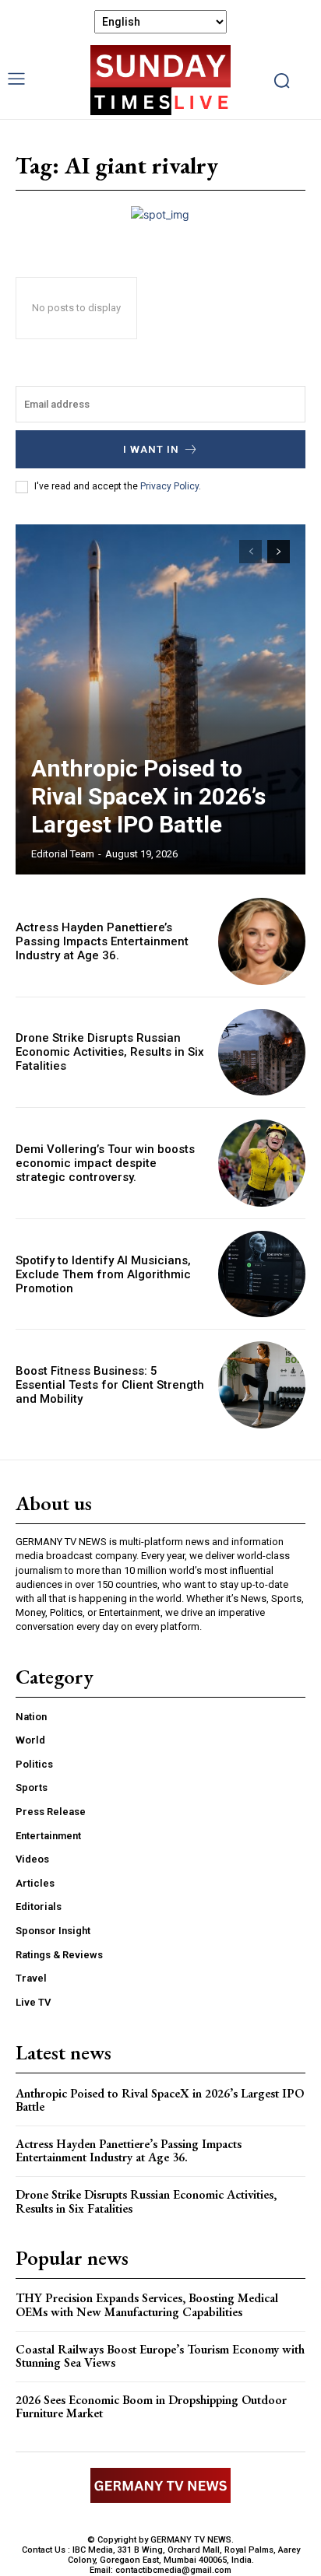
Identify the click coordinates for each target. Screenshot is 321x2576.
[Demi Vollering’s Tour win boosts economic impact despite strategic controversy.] (262, 1163)
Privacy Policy (169, 486)
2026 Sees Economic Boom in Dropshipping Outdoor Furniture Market (151, 2407)
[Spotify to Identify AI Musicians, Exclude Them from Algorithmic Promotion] (262, 1274)
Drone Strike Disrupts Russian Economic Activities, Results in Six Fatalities (110, 1052)
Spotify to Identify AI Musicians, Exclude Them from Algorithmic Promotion (103, 1274)
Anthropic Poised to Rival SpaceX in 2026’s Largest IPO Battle (148, 796)
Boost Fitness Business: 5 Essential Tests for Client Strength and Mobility (110, 1385)
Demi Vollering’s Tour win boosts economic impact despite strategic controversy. (105, 1163)
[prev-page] (250, 552)
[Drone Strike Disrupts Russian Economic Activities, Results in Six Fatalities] (262, 1053)
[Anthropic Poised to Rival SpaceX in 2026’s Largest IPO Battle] (160, 699)
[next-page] (279, 552)
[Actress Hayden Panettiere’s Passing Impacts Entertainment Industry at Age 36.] (262, 941)
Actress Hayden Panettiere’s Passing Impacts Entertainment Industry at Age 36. (102, 941)
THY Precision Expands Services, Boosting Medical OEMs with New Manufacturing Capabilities (147, 2305)
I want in (151, 449)
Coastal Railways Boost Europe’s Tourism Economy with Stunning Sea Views (160, 2356)
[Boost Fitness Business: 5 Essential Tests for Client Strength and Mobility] (262, 1385)
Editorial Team (63, 854)
